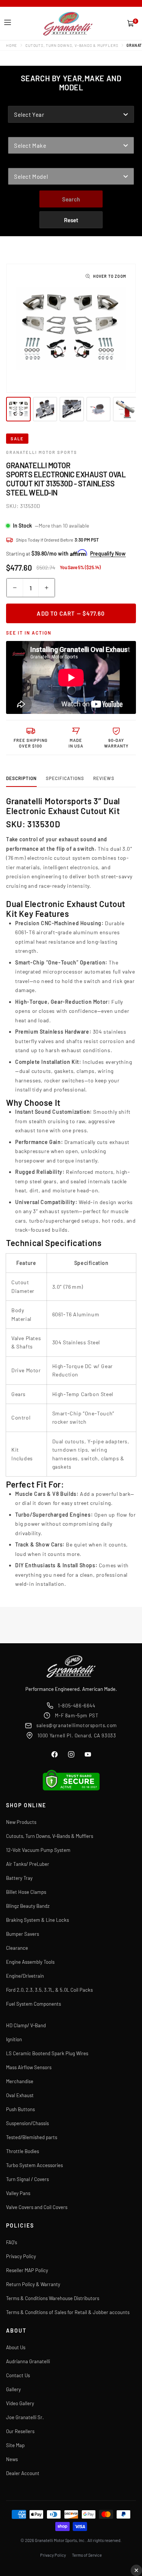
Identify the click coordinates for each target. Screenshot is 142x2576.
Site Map (15, 2445)
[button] (8, 23)
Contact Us (18, 2375)
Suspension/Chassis (27, 2123)
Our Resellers (20, 2431)
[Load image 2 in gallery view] (45, 409)
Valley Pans (18, 2193)
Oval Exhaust (20, 2095)
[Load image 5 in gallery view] (125, 409)
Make (15, 132)
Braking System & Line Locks (37, 1920)
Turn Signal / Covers (27, 2179)
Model (17, 163)
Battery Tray (19, 1878)
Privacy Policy (21, 2256)
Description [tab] (21, 778)
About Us (16, 2347)
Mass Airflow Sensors (29, 2067)
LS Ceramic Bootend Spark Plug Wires (47, 2053)
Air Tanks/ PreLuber (28, 1864)
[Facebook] (55, 1754)
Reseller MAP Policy (27, 2270)
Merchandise (20, 2081)
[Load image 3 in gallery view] (72, 409)
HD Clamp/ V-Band (26, 2025)
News (12, 2459)
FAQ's (12, 2242)
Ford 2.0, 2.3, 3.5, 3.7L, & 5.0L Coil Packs (49, 1990)
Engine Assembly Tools (30, 1962)
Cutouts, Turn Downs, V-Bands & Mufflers (72, 45)
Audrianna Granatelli (28, 2361)
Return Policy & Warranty (33, 2284)
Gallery (13, 2389)
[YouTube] (88, 1754)
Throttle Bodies (23, 2151)
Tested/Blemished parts (32, 2137)
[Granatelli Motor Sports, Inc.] (68, 24)
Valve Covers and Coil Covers (37, 2207)
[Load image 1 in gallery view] (18, 409)
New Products (21, 1822)
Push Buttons (20, 2109)
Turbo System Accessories (34, 2165)
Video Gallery (20, 2403)
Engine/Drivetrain (25, 1976)
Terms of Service (87, 2555)
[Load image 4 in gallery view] (99, 409)
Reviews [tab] (104, 778)
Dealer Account (23, 2473)
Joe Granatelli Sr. (25, 2417)
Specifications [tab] (65, 778)
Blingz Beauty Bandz (28, 1906)
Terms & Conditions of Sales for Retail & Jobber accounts (68, 2312)
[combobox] (71, 114)
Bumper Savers (23, 1934)
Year (15, 101)
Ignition (14, 2039)
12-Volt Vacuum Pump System (38, 1850)
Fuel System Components (34, 2004)
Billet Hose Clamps (26, 1892)
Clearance (17, 1948)
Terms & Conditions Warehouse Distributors (53, 2298)
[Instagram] (71, 1754)
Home (12, 45)
